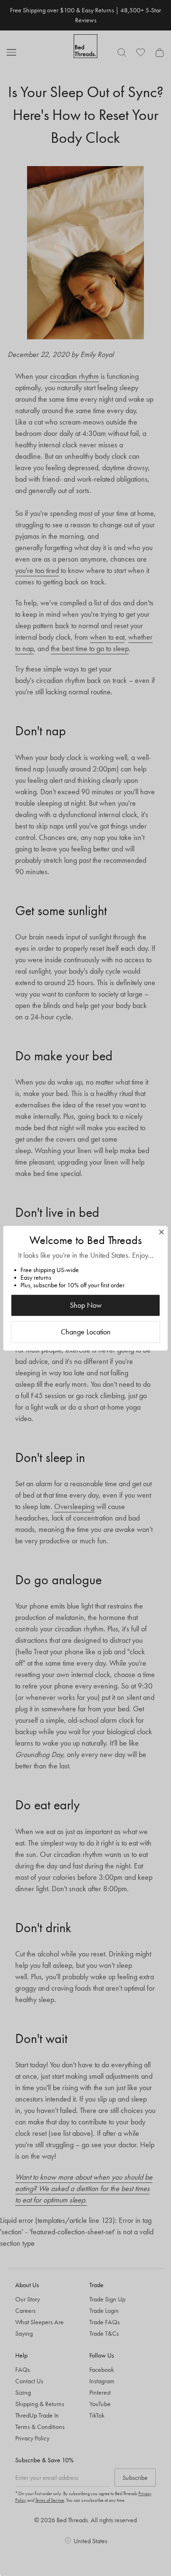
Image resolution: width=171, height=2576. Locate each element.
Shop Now (86, 1305)
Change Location (86, 1332)
